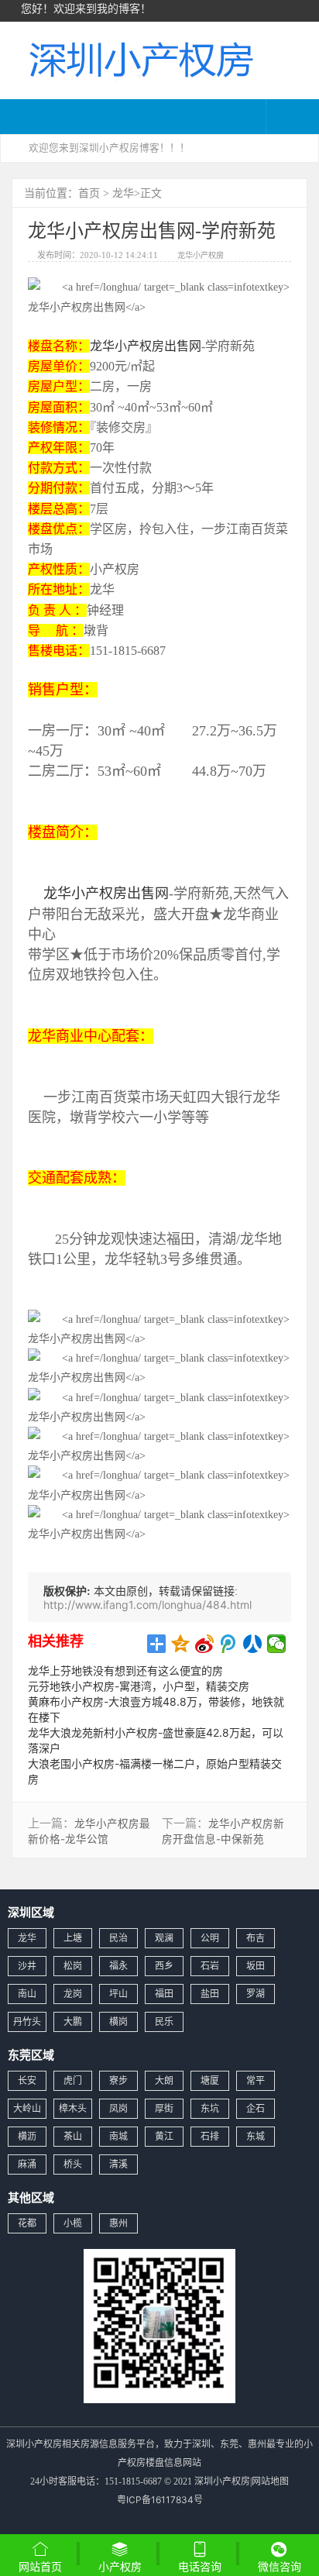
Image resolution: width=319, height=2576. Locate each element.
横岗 (118, 2022)
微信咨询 (280, 2568)
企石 (256, 2108)
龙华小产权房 (201, 255)
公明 (210, 1938)
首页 (89, 193)
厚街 (164, 2108)
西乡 (164, 1966)
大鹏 (73, 2022)
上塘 (73, 1938)
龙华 (123, 193)
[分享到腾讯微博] (229, 1644)
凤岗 (118, 2108)
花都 (27, 2223)
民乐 (164, 2022)
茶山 (73, 2136)
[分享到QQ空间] (181, 1644)
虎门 (73, 2080)
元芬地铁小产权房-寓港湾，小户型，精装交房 (139, 1686)
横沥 (27, 2136)
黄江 (164, 2136)
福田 (164, 1994)
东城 (256, 2136)
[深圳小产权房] (139, 59)
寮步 (118, 2080)
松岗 (73, 1966)
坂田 (256, 1966)
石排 (210, 2136)
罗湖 (256, 1994)
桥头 (73, 2164)
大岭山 (27, 2108)
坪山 (118, 1994)
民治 (118, 1938)
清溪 (118, 2164)
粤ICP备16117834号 (160, 2500)
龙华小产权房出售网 (146, 346)
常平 (256, 2080)
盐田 (210, 1994)
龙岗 (73, 1994)
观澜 (164, 1938)
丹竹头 (27, 2022)
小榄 (73, 2223)
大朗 (164, 2080)
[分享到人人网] (253, 1644)
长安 (27, 2080)
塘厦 (210, 2080)
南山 (27, 1994)
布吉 (256, 1938)
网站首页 (40, 2566)
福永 (118, 1966)
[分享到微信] (277, 1644)
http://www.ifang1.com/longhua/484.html (147, 1605)
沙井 (27, 1966)
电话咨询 (200, 2566)
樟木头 (73, 2108)
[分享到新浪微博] (205, 1644)
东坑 (210, 2108)
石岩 (210, 1966)
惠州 (118, 2223)
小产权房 (120, 2566)
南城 (118, 2136)
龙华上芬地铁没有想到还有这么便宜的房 (125, 1670)
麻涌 (27, 2164)
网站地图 (270, 2481)
